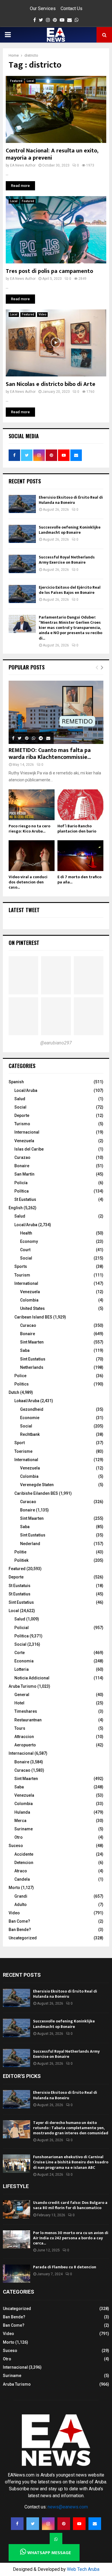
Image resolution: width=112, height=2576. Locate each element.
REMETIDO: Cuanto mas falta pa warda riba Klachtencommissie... (50, 754)
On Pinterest (24, 943)
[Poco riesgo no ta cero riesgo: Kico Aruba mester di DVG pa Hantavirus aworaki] (32, 805)
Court (25, 1250)
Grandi (21, 1896)
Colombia (29, 1300)
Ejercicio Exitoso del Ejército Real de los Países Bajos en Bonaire (70, 590)
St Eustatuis (20, 1586)
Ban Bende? (20, 1930)
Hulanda (22, 1812)
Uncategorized (23, 1938)
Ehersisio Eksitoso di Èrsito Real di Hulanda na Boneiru (71, 500)
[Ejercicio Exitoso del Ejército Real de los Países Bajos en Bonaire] (22, 594)
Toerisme (23, 1451)
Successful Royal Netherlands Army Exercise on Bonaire (67, 560)
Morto (14, 1888)
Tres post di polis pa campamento (49, 271)
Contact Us (72, 8)
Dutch (14, 1392)
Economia (24, 1661)
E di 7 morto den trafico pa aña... (79, 880)
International (26, 1283)
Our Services (43, 8)
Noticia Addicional (32, 1678)
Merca (20, 1821)
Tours (20, 1728)
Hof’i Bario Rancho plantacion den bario (77, 829)
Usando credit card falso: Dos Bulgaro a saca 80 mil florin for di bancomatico (70, 2205)
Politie (20, 1552)
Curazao (22, 1157)
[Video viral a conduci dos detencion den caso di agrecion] (32, 856)
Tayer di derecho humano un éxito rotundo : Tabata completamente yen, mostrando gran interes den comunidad (71, 2128)
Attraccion (24, 1737)
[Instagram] (48, 2524)
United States (32, 1308)
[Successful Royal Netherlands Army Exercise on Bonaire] (22, 564)
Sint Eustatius (33, 1359)
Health (26, 1233)
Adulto (21, 1905)
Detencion (24, 1863)
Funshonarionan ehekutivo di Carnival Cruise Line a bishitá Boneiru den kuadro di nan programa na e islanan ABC (71, 2162)
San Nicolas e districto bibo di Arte (51, 384)
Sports (21, 1266)
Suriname (24, 1829)
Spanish (16, 1082)
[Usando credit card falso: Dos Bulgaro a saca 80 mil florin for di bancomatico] (17, 2209)
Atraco (21, 1871)
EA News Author (23, 165)
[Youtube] (79, 2524)
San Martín (24, 1174)
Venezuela (24, 1141)
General (22, 1695)
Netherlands (32, 1367)
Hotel (19, 1703)
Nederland (30, 1544)
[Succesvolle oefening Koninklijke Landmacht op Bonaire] (22, 534)
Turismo (22, 1124)
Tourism (22, 1275)
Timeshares (26, 1711)
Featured (16, 81)
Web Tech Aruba (83, 2569)
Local (30, 81)
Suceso (16, 1846)
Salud (20, 1099)
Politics (22, 1384)
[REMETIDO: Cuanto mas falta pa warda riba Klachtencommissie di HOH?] (56, 712)
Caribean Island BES (33, 1317)
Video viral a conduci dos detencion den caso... (28, 882)
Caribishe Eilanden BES (36, 1493)
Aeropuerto (25, 1745)
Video (42, 314)
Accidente (24, 1854)
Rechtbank (30, 1434)
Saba (25, 1350)
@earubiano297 (56, 1043)
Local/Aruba (26, 1090)
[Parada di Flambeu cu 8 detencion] (17, 2274)
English (16, 1208)
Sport (20, 1443)
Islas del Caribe (29, 1149)
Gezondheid (32, 1409)
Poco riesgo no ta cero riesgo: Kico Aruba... (29, 829)
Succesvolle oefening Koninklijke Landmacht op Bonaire (70, 530)
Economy (29, 1241)
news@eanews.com (68, 2507)
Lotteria (22, 1669)
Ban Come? (19, 1921)
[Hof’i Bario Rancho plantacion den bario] (80, 805)
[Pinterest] (64, 2524)
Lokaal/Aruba (27, 1401)
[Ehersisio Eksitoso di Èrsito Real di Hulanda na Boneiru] (22, 504)
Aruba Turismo (23, 1686)
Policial (22, 1628)
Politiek (21, 1560)
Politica (22, 1636)
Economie (30, 1418)
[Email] (95, 2524)
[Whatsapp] (56, 2539)
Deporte (22, 1115)
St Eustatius (25, 1199)
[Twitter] (33, 2524)
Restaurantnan (28, 1720)
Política (22, 1191)
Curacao (28, 1325)
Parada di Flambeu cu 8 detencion (65, 2267)
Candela (22, 1879)
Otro (19, 1837)
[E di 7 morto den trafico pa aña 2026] (80, 856)
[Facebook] (17, 2524)
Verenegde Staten (37, 1485)
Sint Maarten (32, 1342)
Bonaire (22, 1166)
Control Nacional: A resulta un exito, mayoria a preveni (52, 154)
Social (20, 1107)
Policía (21, 1183)
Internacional (27, 1132)
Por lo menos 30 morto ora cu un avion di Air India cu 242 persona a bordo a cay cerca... (71, 2238)
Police (20, 1376)
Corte (20, 1653)
